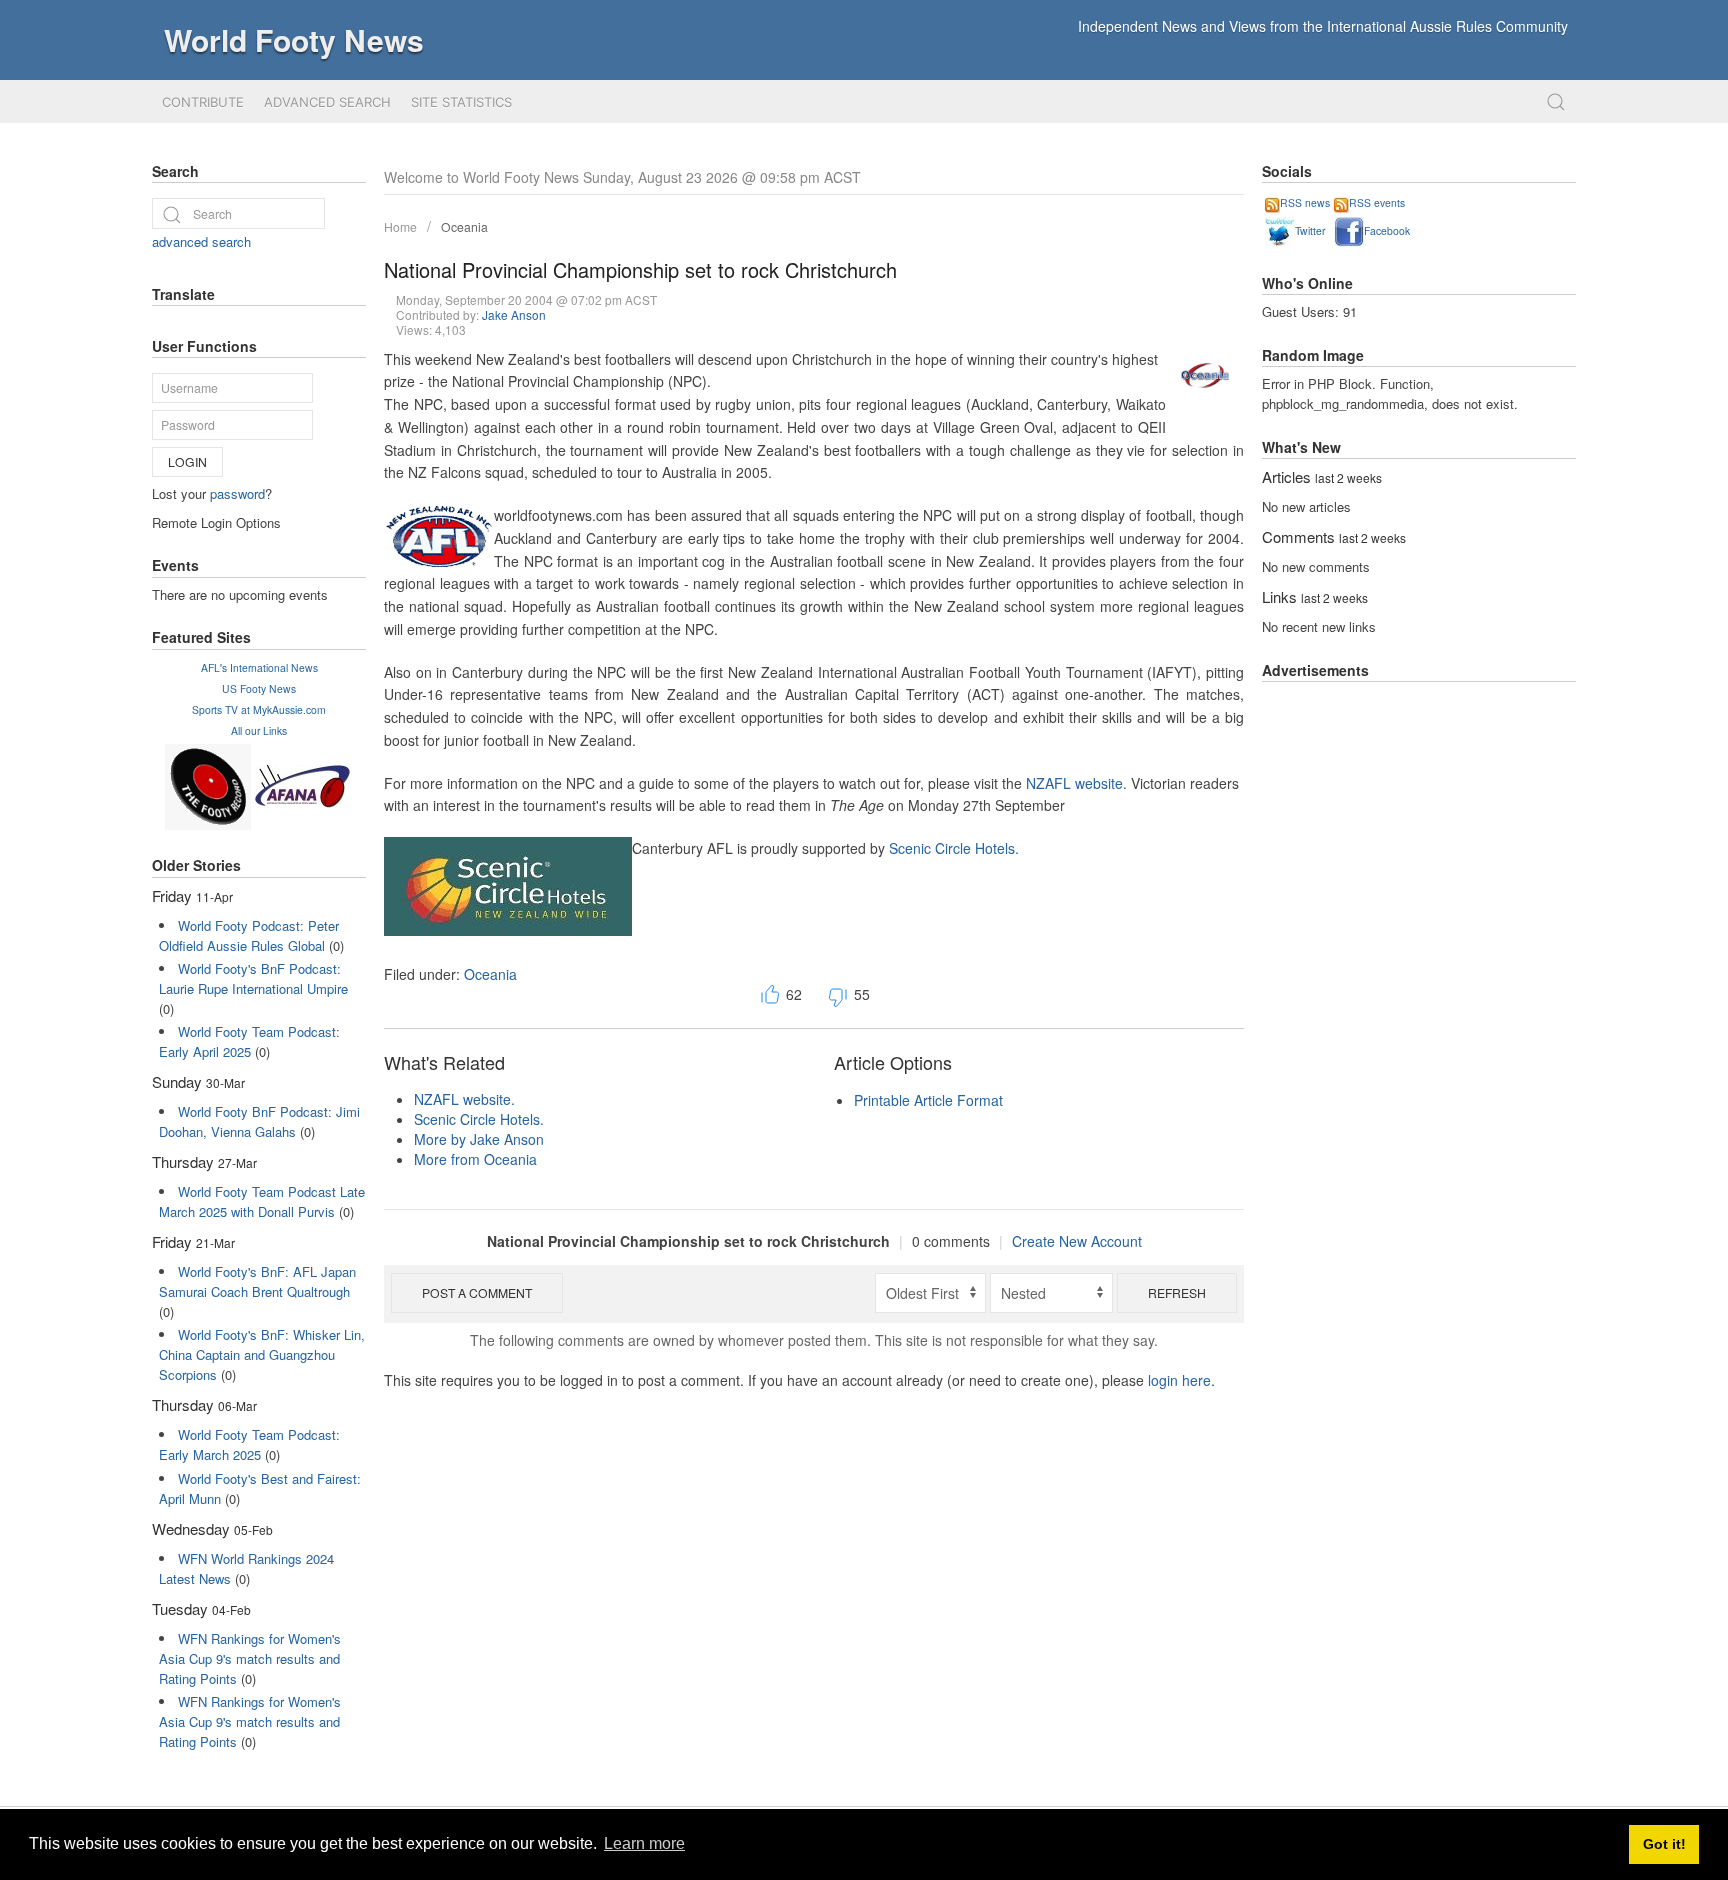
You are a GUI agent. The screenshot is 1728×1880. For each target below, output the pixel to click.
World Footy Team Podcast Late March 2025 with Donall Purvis (262, 1201)
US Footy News (259, 688)
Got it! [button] (1664, 1844)
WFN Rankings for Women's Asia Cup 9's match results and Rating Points (250, 1658)
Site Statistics (461, 102)
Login (187, 461)
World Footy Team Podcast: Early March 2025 (249, 1444)
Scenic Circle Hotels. (954, 848)
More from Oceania (475, 1159)
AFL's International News (259, 667)
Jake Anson (514, 314)
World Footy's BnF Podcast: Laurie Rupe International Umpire (253, 978)
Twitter (1310, 230)
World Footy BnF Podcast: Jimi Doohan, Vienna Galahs (259, 1121)
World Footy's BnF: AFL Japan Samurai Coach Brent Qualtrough (257, 1281)
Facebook (1387, 230)
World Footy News (294, 39)
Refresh (1177, 1292)
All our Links (259, 730)
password (237, 493)
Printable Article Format (928, 1100)
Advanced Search (327, 102)
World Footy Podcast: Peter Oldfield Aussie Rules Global (249, 935)
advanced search (201, 241)
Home (400, 226)
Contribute (203, 102)
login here (1179, 1380)
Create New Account (1077, 1241)
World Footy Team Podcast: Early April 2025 (249, 1041)
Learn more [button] (644, 1843)
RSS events (1377, 202)
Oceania (464, 226)
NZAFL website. (1076, 783)
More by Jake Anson (479, 1139)
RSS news (1305, 202)
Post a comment (477, 1292)
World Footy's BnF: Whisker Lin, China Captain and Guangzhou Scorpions (262, 1354)
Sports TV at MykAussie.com (259, 709)
